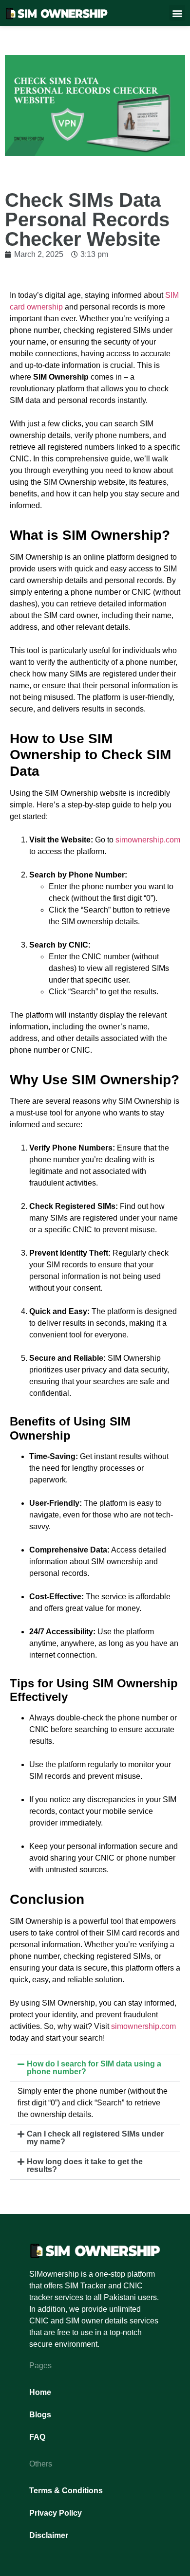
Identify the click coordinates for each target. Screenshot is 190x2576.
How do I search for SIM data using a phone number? (94, 2068)
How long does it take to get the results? (85, 2165)
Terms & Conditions (66, 2491)
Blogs (40, 2415)
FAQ (37, 2437)
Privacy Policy (56, 2513)
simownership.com (148, 840)
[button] (177, 13)
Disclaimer (49, 2535)
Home (40, 2392)
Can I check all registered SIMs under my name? (95, 2138)
